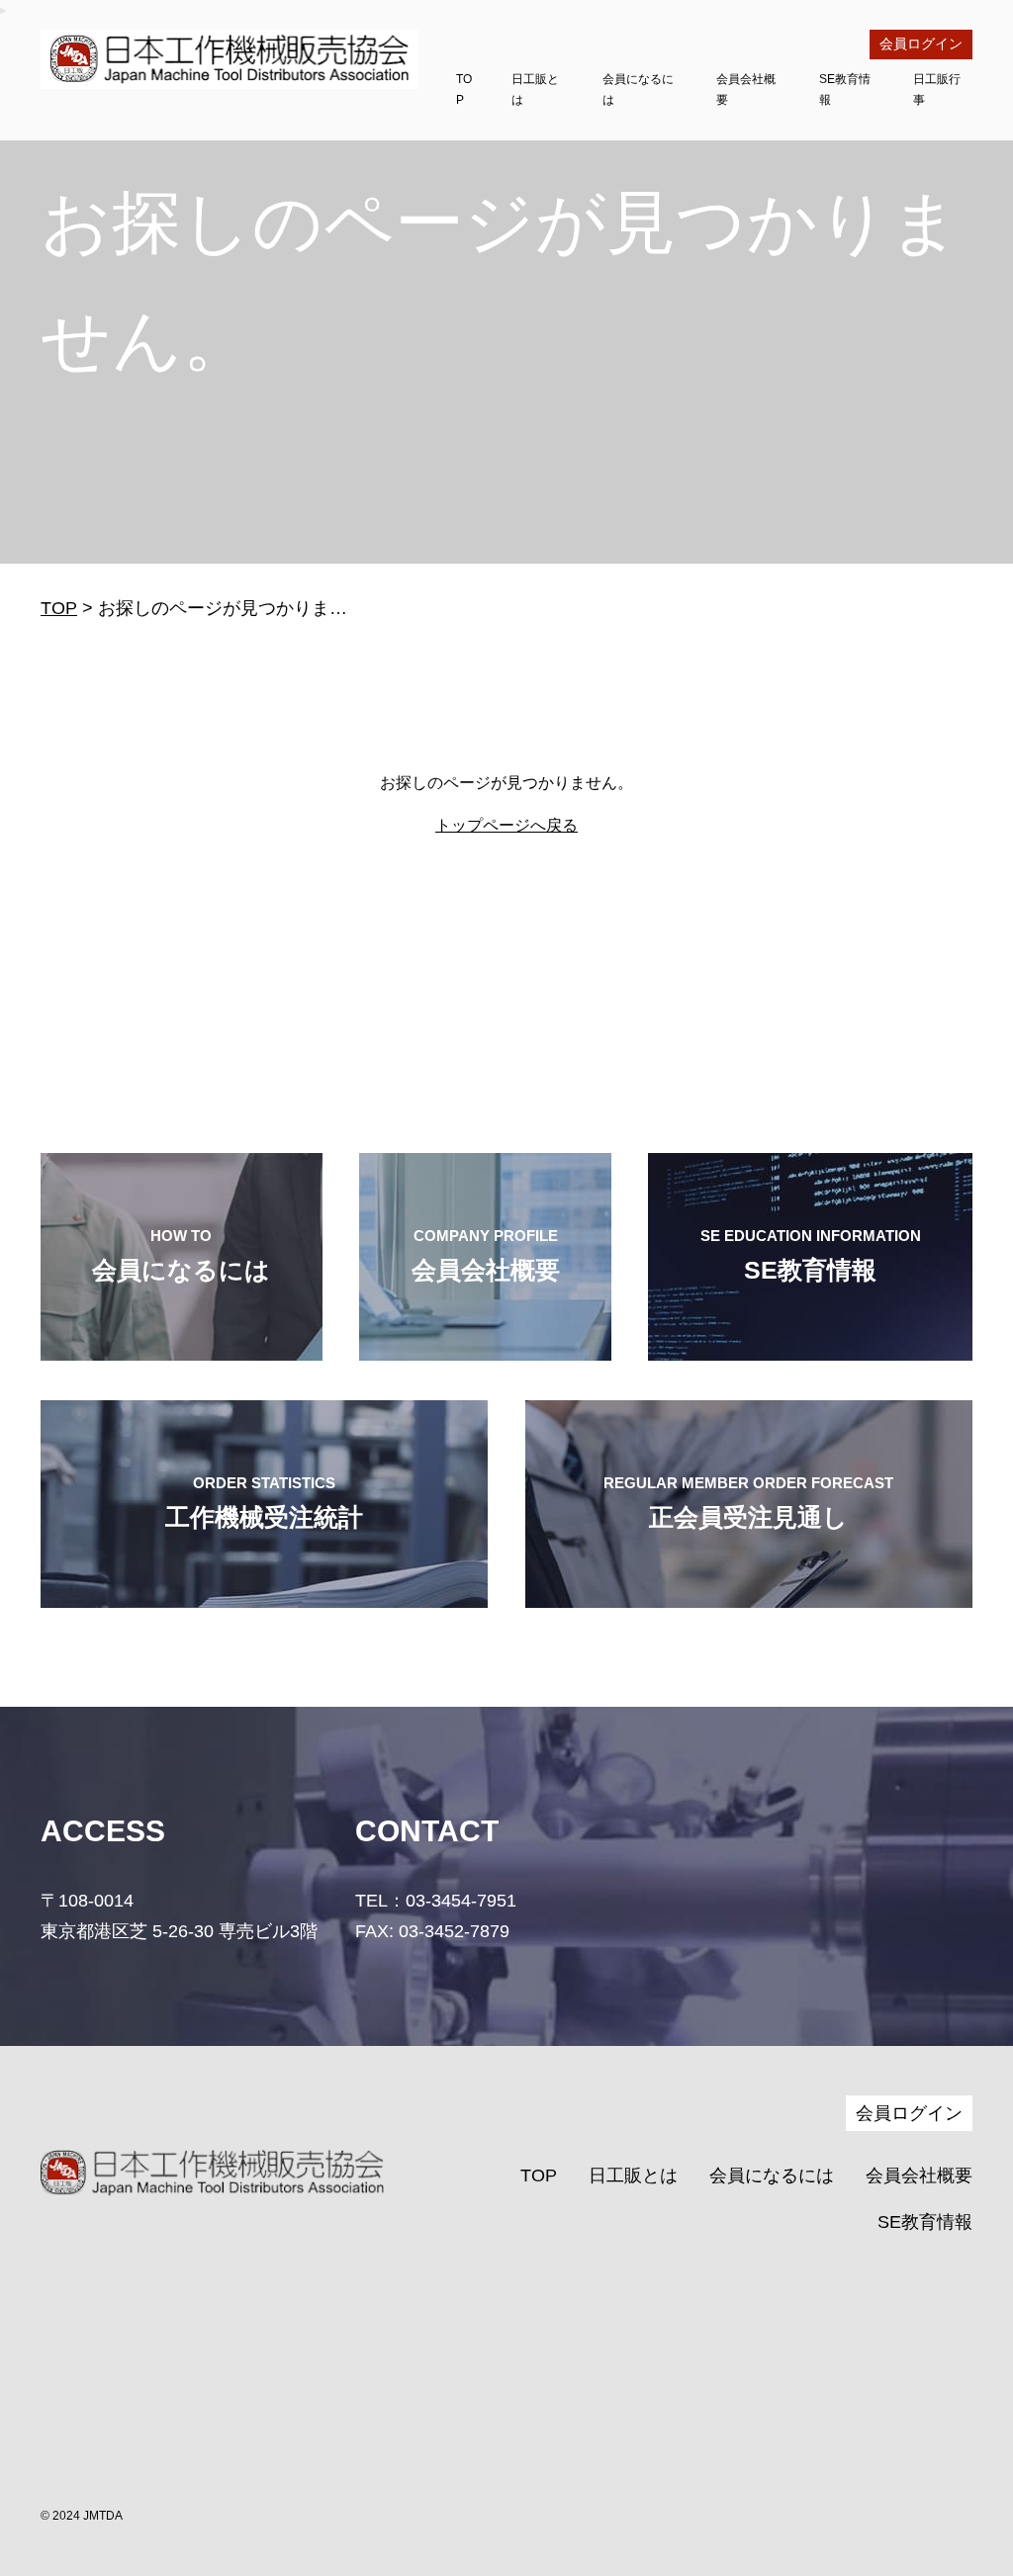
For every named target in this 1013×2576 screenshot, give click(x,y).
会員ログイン (921, 44)
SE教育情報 (925, 2222)
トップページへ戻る (506, 825)
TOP (59, 608)
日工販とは (633, 2176)
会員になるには (772, 2176)
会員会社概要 (919, 2176)
